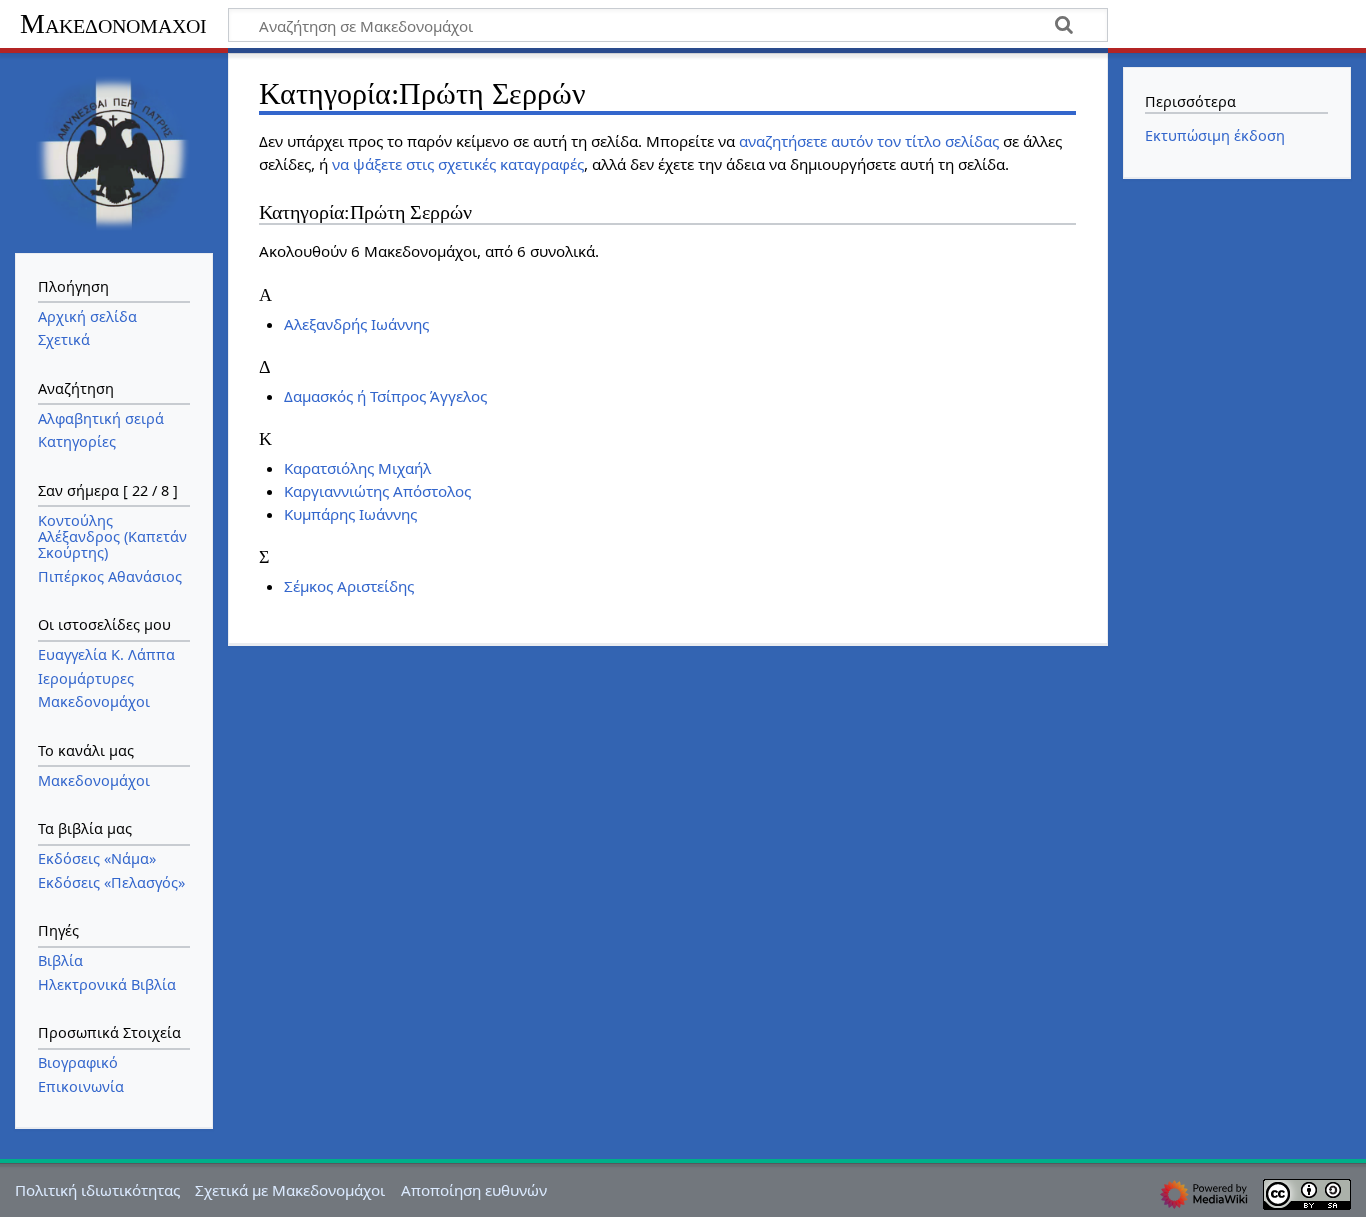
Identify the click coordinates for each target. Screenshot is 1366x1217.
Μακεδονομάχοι (113, 23)
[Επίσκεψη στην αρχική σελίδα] (114, 151)
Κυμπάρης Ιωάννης (350, 514)
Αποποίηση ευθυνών (474, 1190)
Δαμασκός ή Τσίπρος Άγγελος (385, 396)
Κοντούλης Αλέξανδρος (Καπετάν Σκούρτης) (112, 536)
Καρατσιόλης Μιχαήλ (357, 468)
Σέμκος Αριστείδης (349, 586)
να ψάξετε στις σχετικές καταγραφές (458, 164)
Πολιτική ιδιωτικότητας (97, 1190)
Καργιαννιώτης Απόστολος (377, 491)
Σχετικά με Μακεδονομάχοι (290, 1190)
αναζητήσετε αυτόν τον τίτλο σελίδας (869, 141)
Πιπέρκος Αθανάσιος (110, 576)
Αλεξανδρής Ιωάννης (356, 324)
